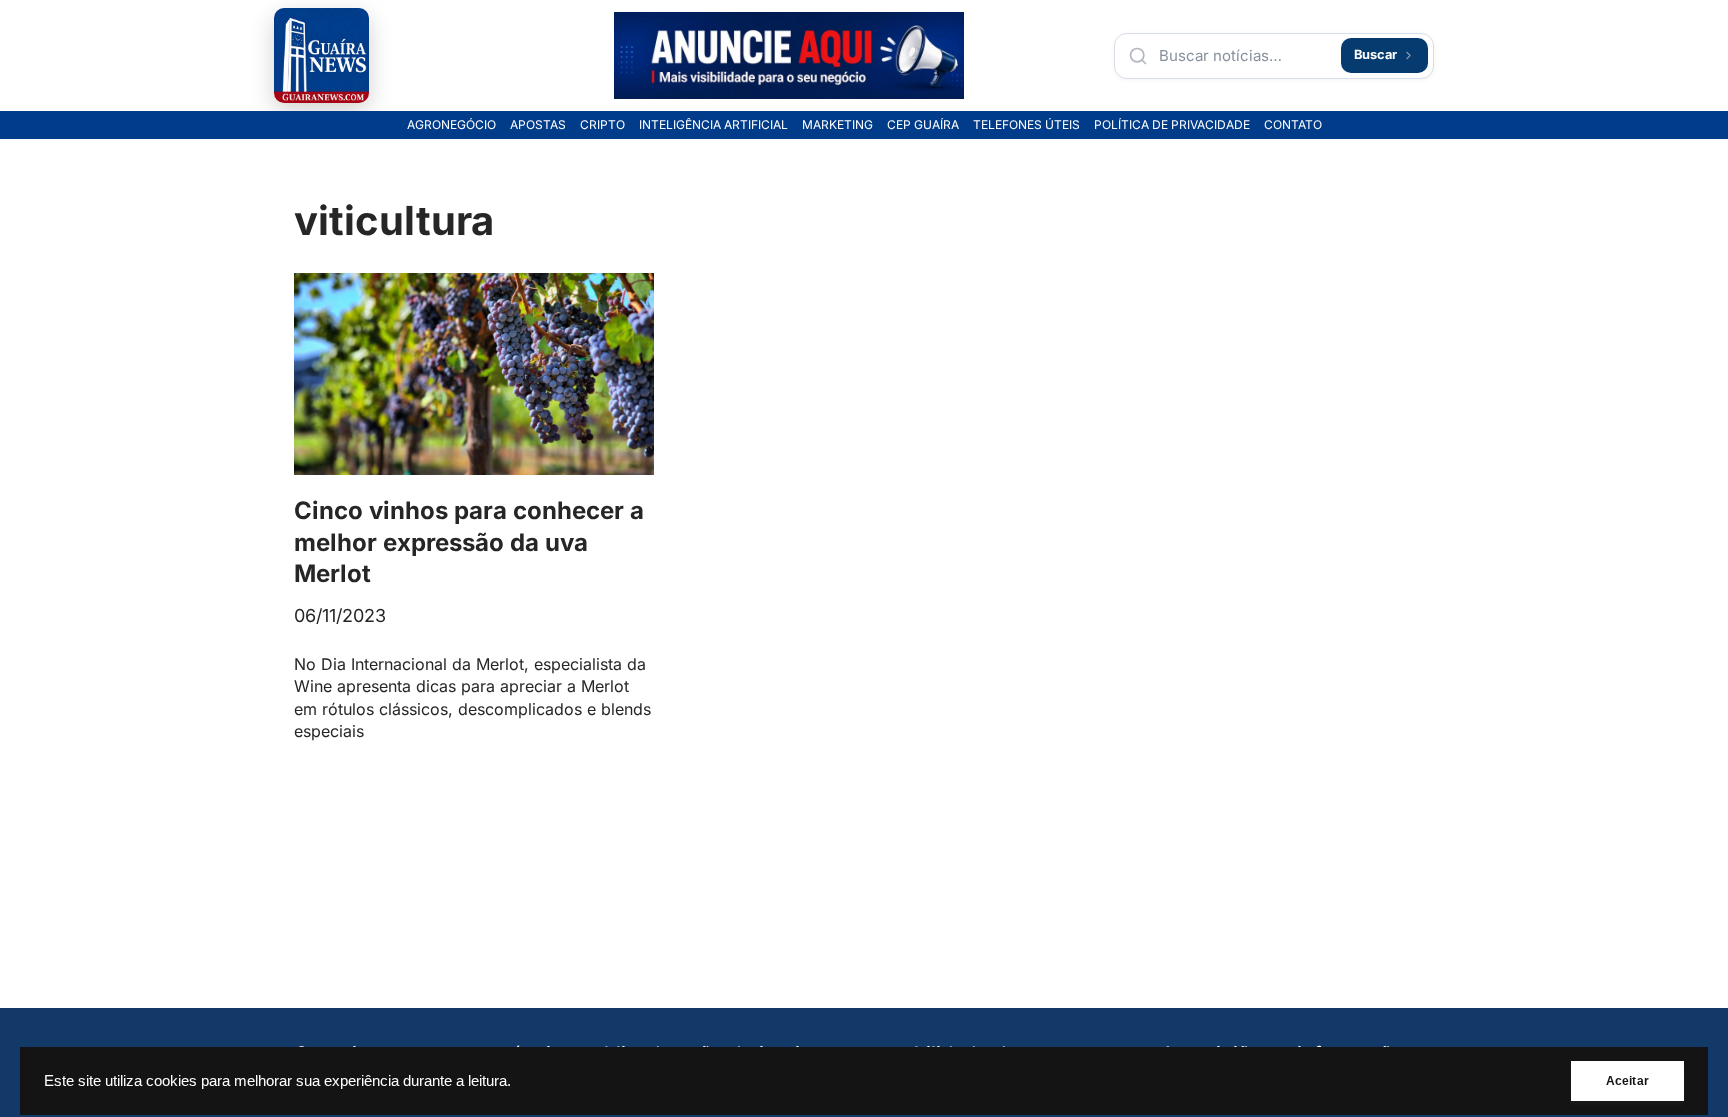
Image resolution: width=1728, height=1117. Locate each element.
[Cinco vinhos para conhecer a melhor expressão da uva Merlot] (474, 374)
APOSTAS (538, 125)
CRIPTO (602, 125)
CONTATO (1293, 125)
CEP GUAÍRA (923, 125)
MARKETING (837, 125)
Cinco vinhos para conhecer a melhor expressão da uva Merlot (469, 541)
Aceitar (1627, 1081)
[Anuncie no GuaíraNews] (789, 56)
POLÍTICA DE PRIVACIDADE (1172, 125)
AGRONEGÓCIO (451, 125)
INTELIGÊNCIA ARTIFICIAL (713, 125)
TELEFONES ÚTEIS (1026, 125)
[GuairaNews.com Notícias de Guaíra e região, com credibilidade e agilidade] (321, 55)
